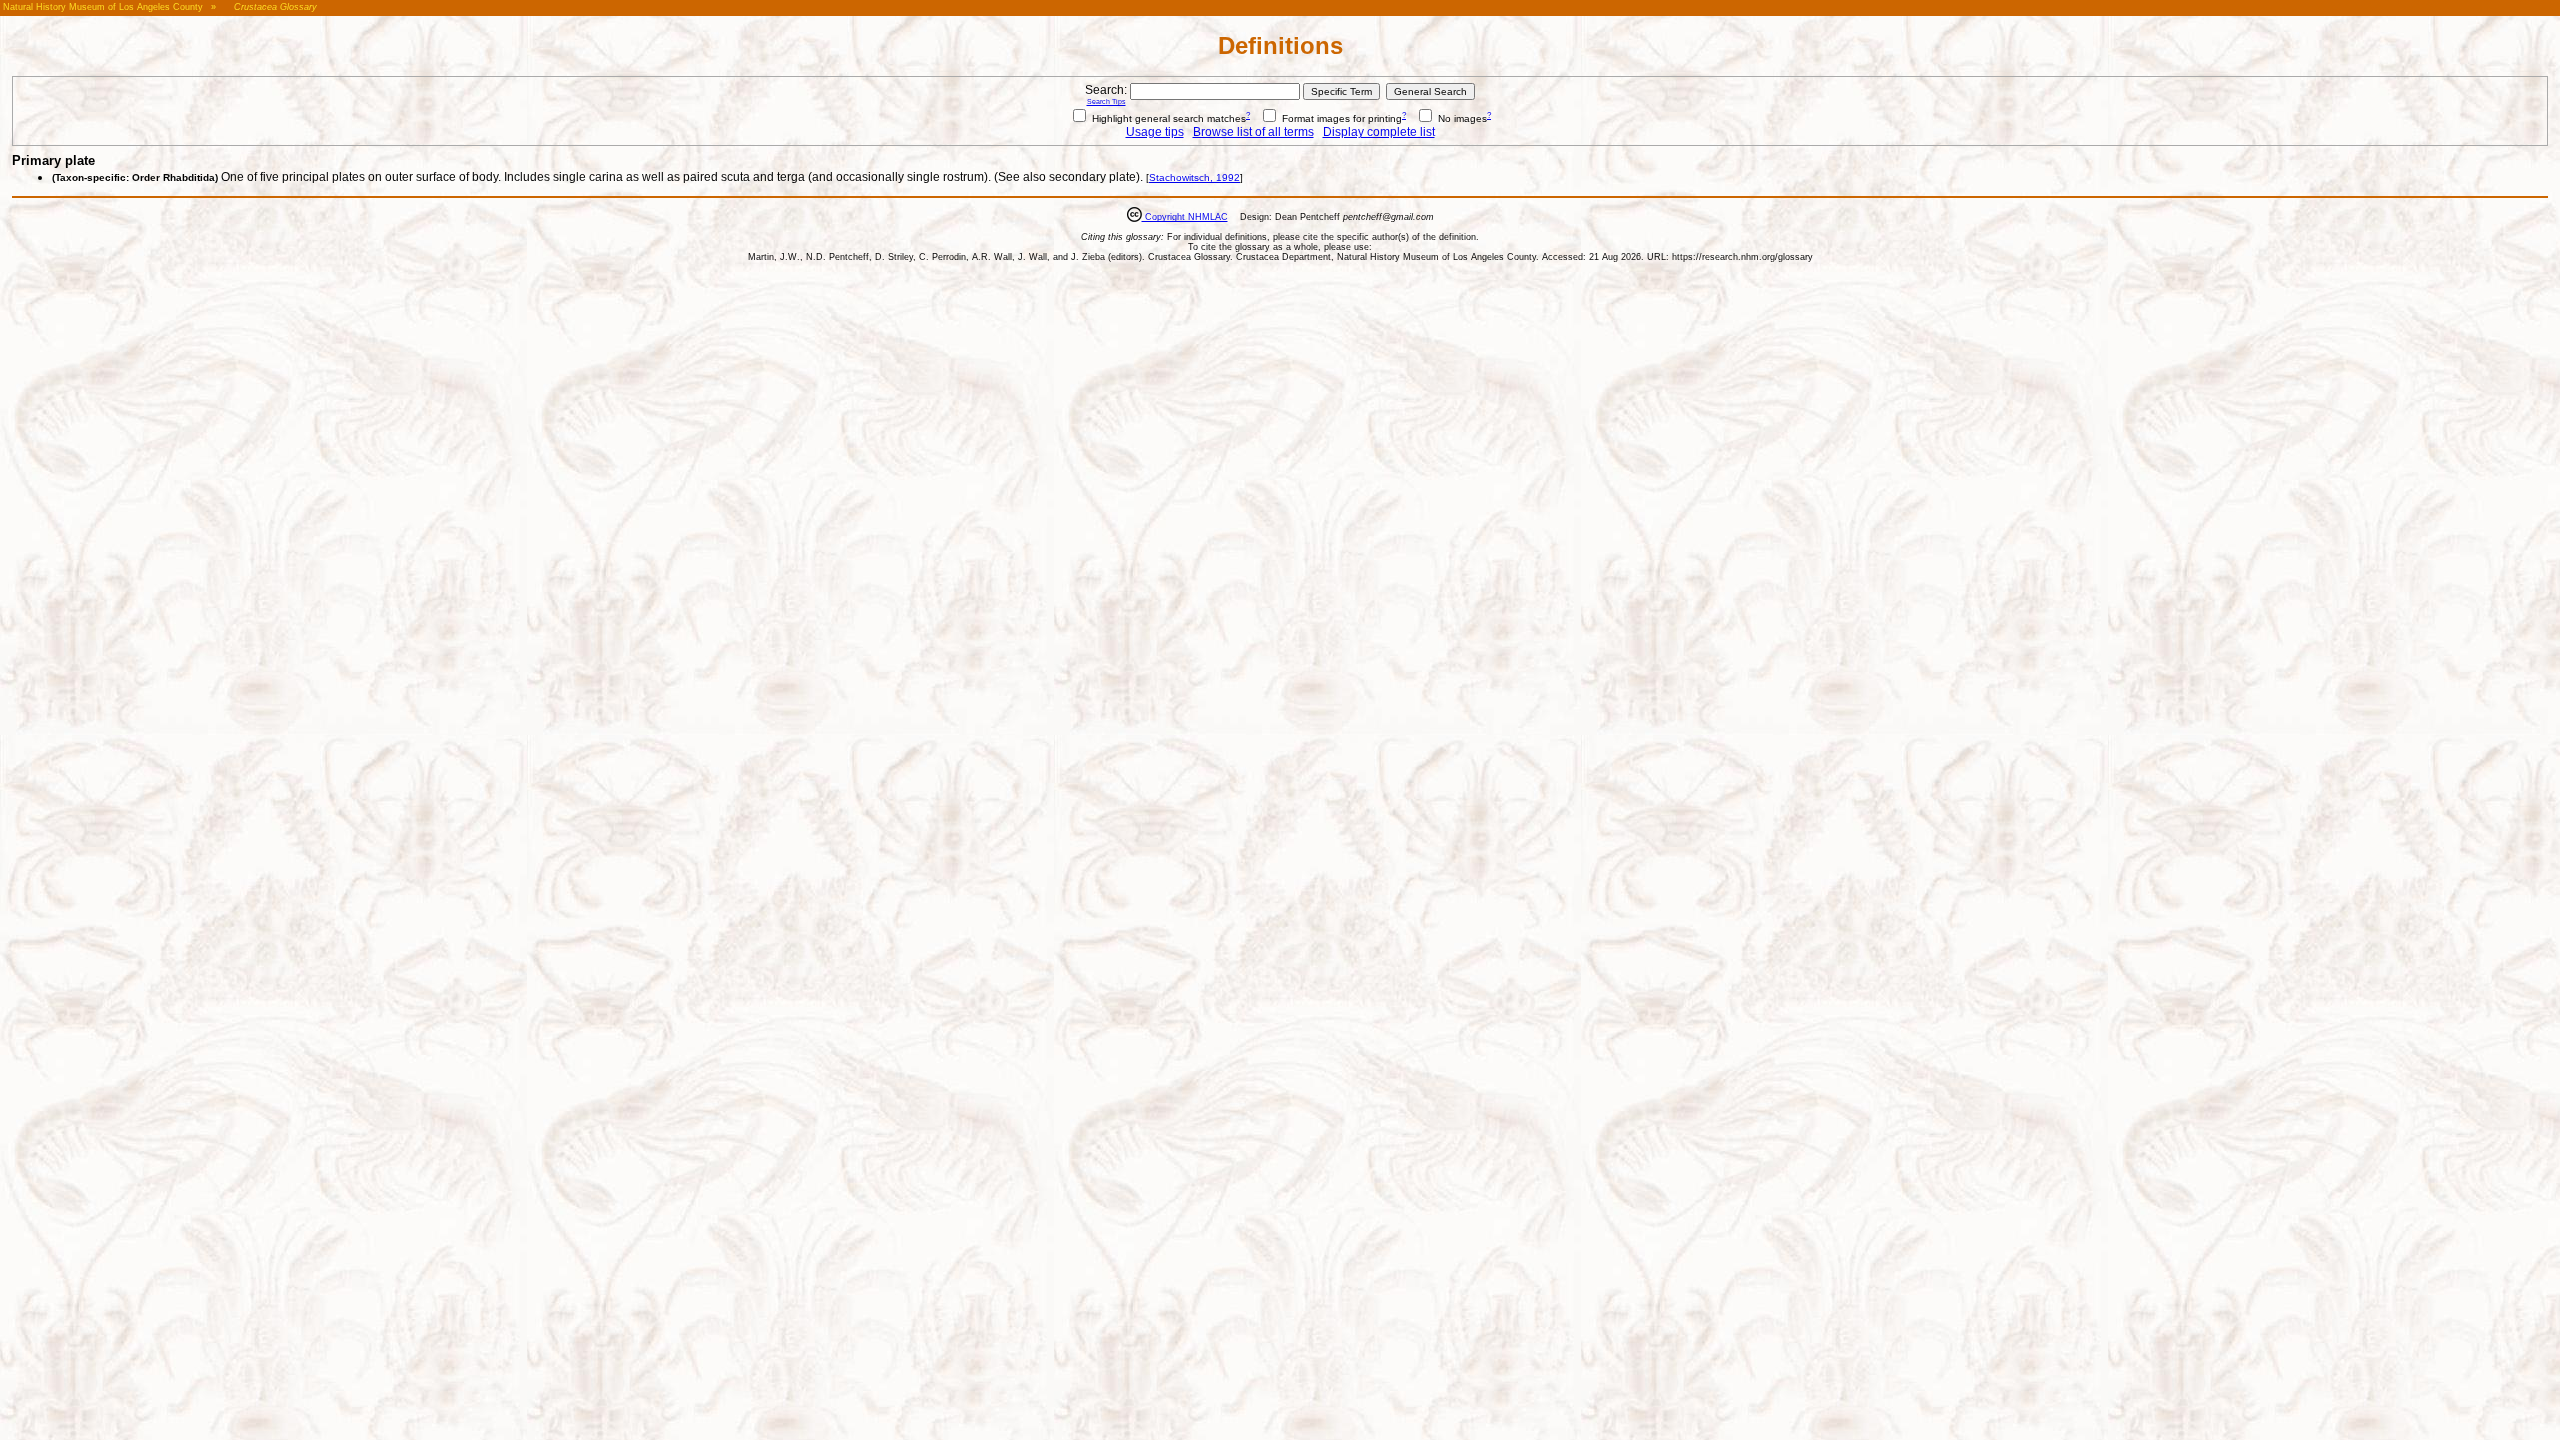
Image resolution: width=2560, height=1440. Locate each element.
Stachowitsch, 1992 (1194, 177)
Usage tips (1155, 132)
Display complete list (1379, 132)
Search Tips (1106, 101)
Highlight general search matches (1167, 118)
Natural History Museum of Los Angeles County (103, 7)
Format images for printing (1340, 118)
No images (1461, 118)
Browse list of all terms (1253, 132)
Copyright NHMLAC (1185, 217)
